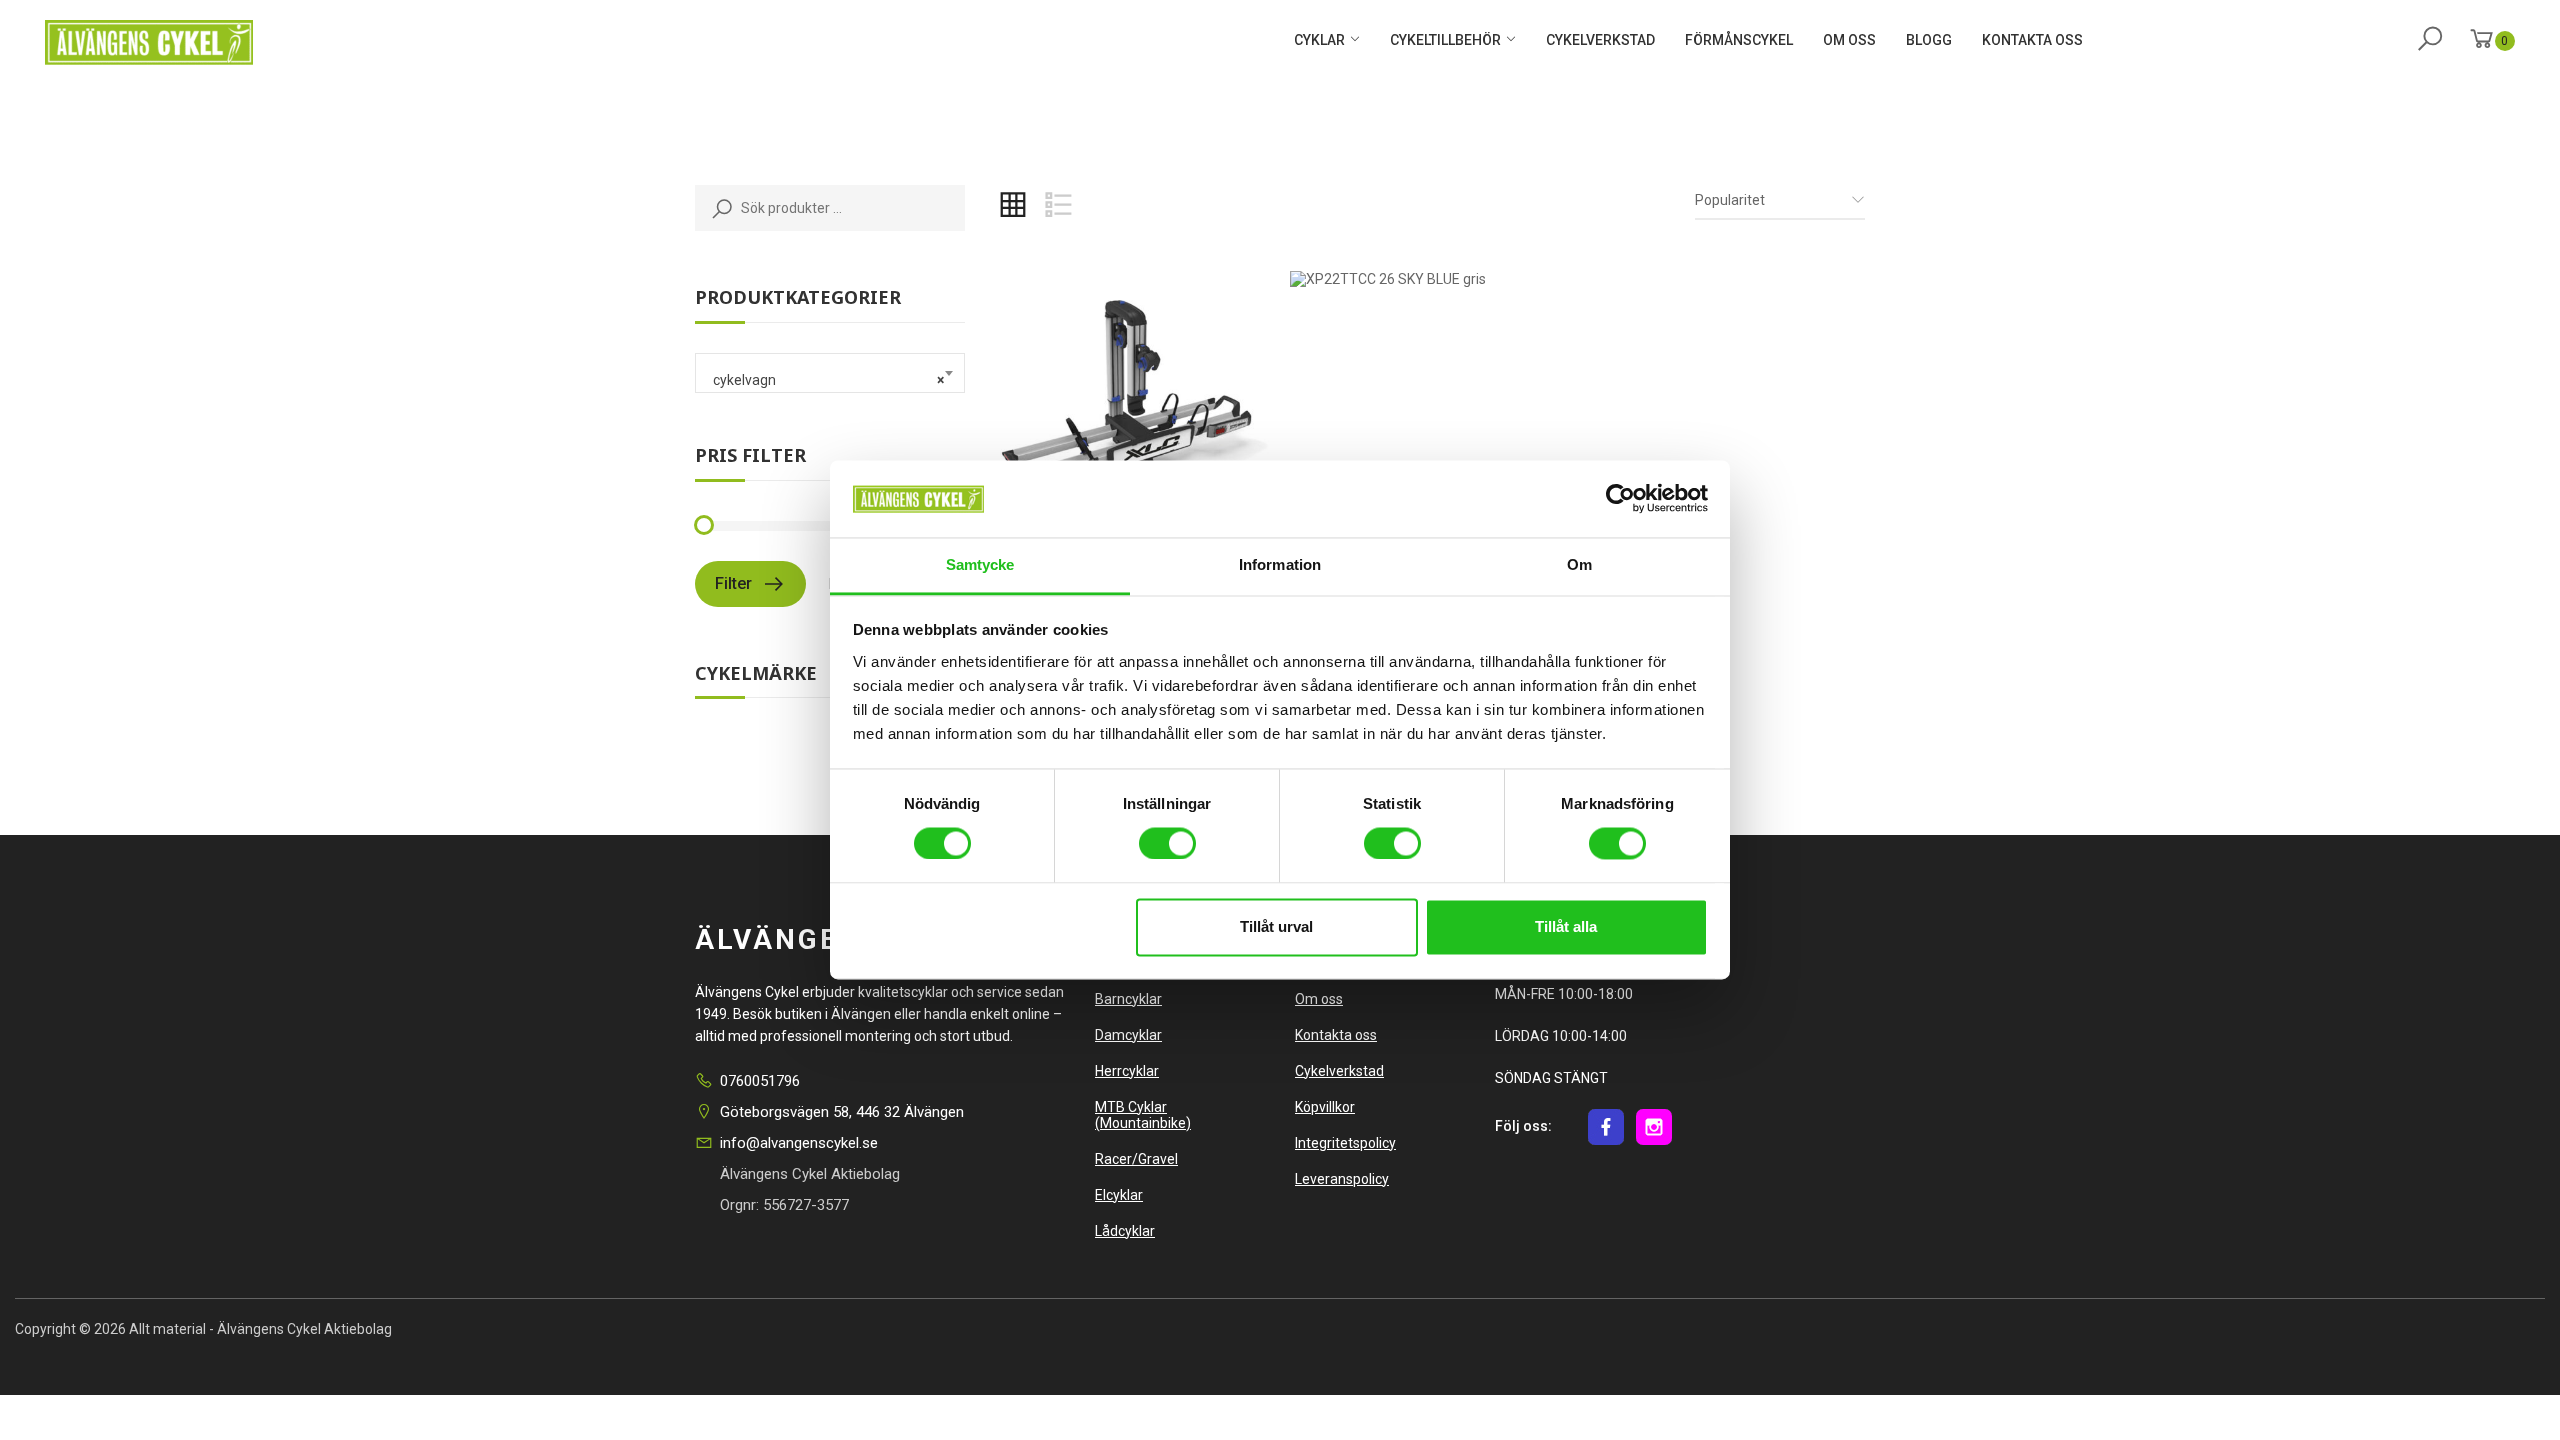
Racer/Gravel (1136, 1159)
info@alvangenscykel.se (799, 1143)
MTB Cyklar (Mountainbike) (1143, 1115)
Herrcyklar (1127, 1071)
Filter (733, 583)
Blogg (1929, 40)
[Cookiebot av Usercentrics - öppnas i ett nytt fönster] (1620, 499)
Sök (718, 208)
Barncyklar (1128, 999)
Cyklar (1319, 40)
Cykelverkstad (1600, 40)
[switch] (1165, 841)
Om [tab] (1579, 564)
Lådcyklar (1125, 1231)
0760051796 (760, 1081)
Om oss (1849, 40)
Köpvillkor (1325, 1107)
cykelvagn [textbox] (824, 380)
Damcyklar (1128, 1035)
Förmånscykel (1739, 40)
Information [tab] (1280, 564)
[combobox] (830, 373)
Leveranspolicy (1342, 1179)
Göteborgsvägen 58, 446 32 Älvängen (842, 1112)
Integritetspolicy (1345, 1143)
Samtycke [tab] (980, 564)
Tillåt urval (1276, 926)
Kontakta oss (2032, 40)
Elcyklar (1119, 1195)
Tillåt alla (1566, 926)
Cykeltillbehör (1445, 40)
